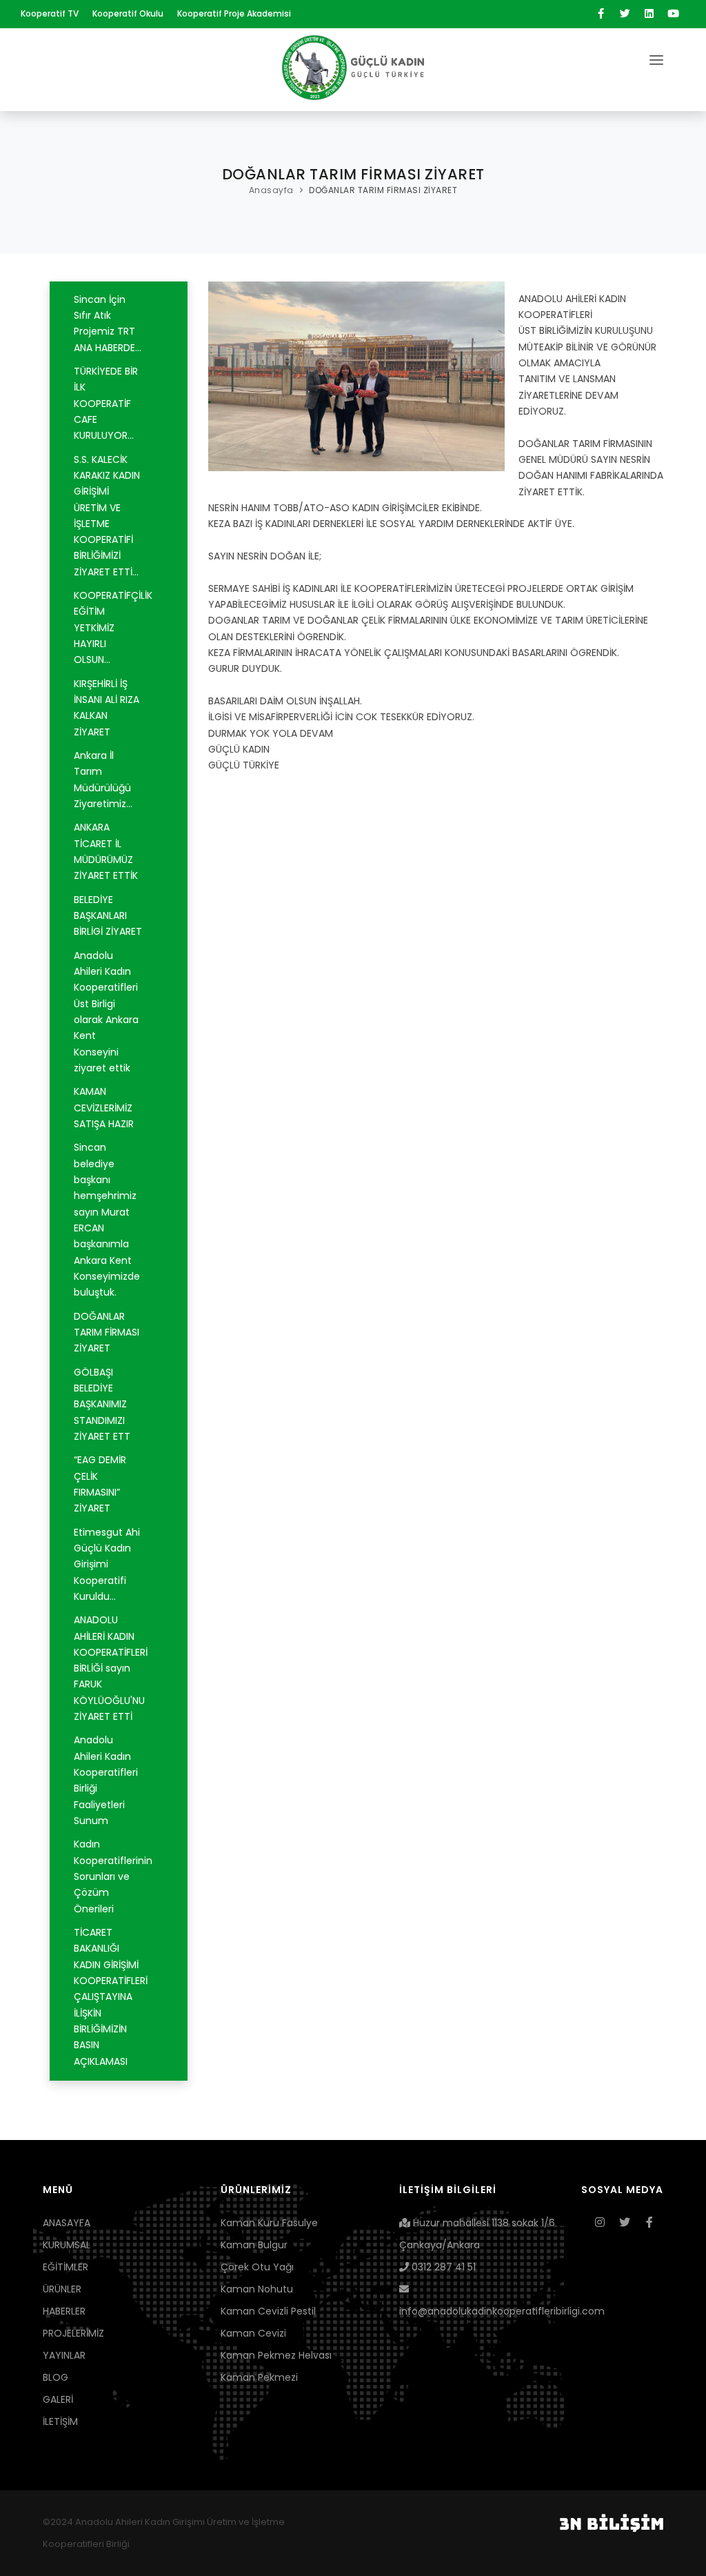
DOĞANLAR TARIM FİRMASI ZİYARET (383, 190)
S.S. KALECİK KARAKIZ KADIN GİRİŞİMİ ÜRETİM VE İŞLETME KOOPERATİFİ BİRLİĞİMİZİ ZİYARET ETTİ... (107, 516)
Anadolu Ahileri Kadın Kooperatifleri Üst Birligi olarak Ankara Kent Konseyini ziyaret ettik (106, 1012)
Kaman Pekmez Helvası (276, 2355)
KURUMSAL (67, 2245)
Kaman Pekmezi (259, 2377)
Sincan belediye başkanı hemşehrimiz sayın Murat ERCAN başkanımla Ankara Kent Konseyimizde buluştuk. (107, 1220)
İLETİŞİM (60, 2421)
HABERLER (64, 2311)
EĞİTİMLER (65, 2267)
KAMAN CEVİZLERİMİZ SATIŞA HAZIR (104, 1108)
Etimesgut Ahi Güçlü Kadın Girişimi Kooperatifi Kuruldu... (107, 1564)
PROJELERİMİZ (73, 2333)
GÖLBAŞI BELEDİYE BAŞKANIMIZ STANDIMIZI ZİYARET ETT (102, 1404)
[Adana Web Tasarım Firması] (612, 2522)
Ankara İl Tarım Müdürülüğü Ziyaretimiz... (103, 780)
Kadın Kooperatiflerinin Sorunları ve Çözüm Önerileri (113, 1876)
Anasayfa (271, 190)
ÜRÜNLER (62, 2289)
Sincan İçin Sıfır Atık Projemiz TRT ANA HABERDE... (108, 324)
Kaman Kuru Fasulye (269, 2223)
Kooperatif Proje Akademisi (234, 13)
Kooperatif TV (50, 13)
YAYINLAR (64, 2355)
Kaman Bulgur (254, 2245)
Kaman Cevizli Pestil (268, 2311)
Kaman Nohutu (257, 2289)
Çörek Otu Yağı (257, 2267)
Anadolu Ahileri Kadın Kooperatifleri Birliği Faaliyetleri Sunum (106, 1780)
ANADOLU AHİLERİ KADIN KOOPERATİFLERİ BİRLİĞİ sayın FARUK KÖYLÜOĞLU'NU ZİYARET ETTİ (111, 1668)
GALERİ (58, 2399)
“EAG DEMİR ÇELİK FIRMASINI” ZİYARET (100, 1484)
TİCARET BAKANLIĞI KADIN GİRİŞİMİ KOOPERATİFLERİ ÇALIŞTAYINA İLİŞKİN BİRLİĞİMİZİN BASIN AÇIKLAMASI (111, 1997)
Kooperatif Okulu (128, 13)
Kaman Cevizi (253, 2333)
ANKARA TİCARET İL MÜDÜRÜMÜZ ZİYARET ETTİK (106, 851)
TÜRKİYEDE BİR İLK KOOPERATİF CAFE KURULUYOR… (106, 403)
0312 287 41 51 (442, 2267)
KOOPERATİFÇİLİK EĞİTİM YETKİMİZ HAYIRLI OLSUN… (113, 627)
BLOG (56, 2377)
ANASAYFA (67, 2223)
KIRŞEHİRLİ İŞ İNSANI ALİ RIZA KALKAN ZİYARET (107, 708)
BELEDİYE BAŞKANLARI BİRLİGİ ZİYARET (108, 916)
